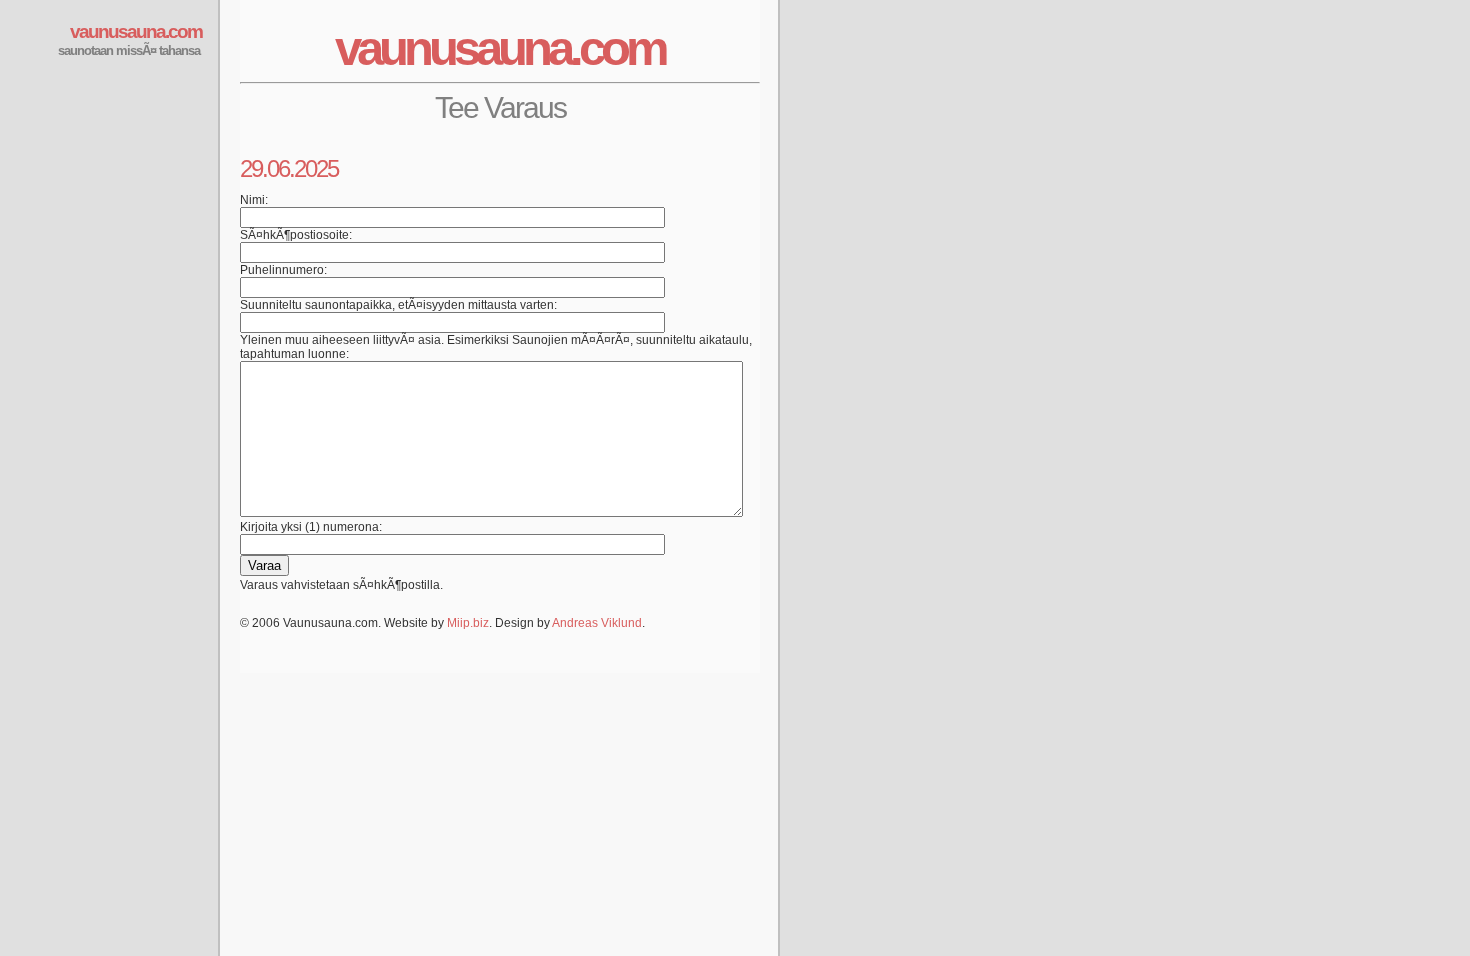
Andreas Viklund (597, 623)
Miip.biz (468, 623)
